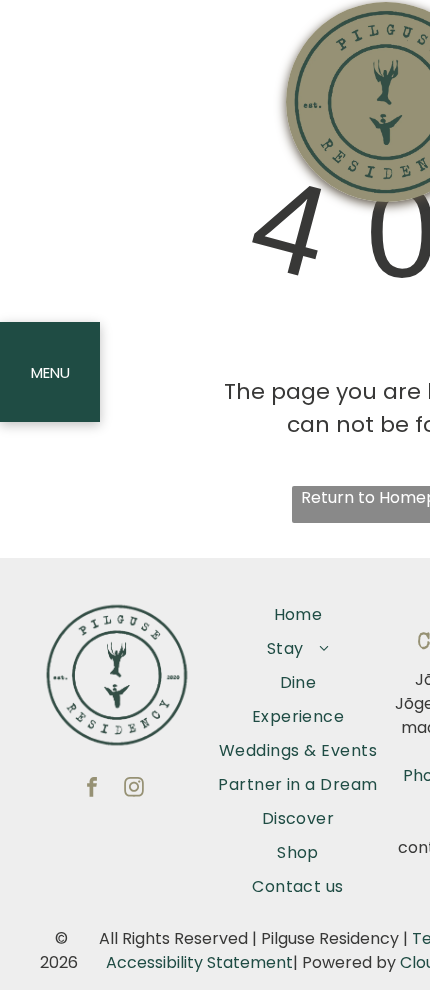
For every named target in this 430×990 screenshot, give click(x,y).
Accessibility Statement (199, 962)
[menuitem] (298, 615)
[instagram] (134, 789)
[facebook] (92, 789)
